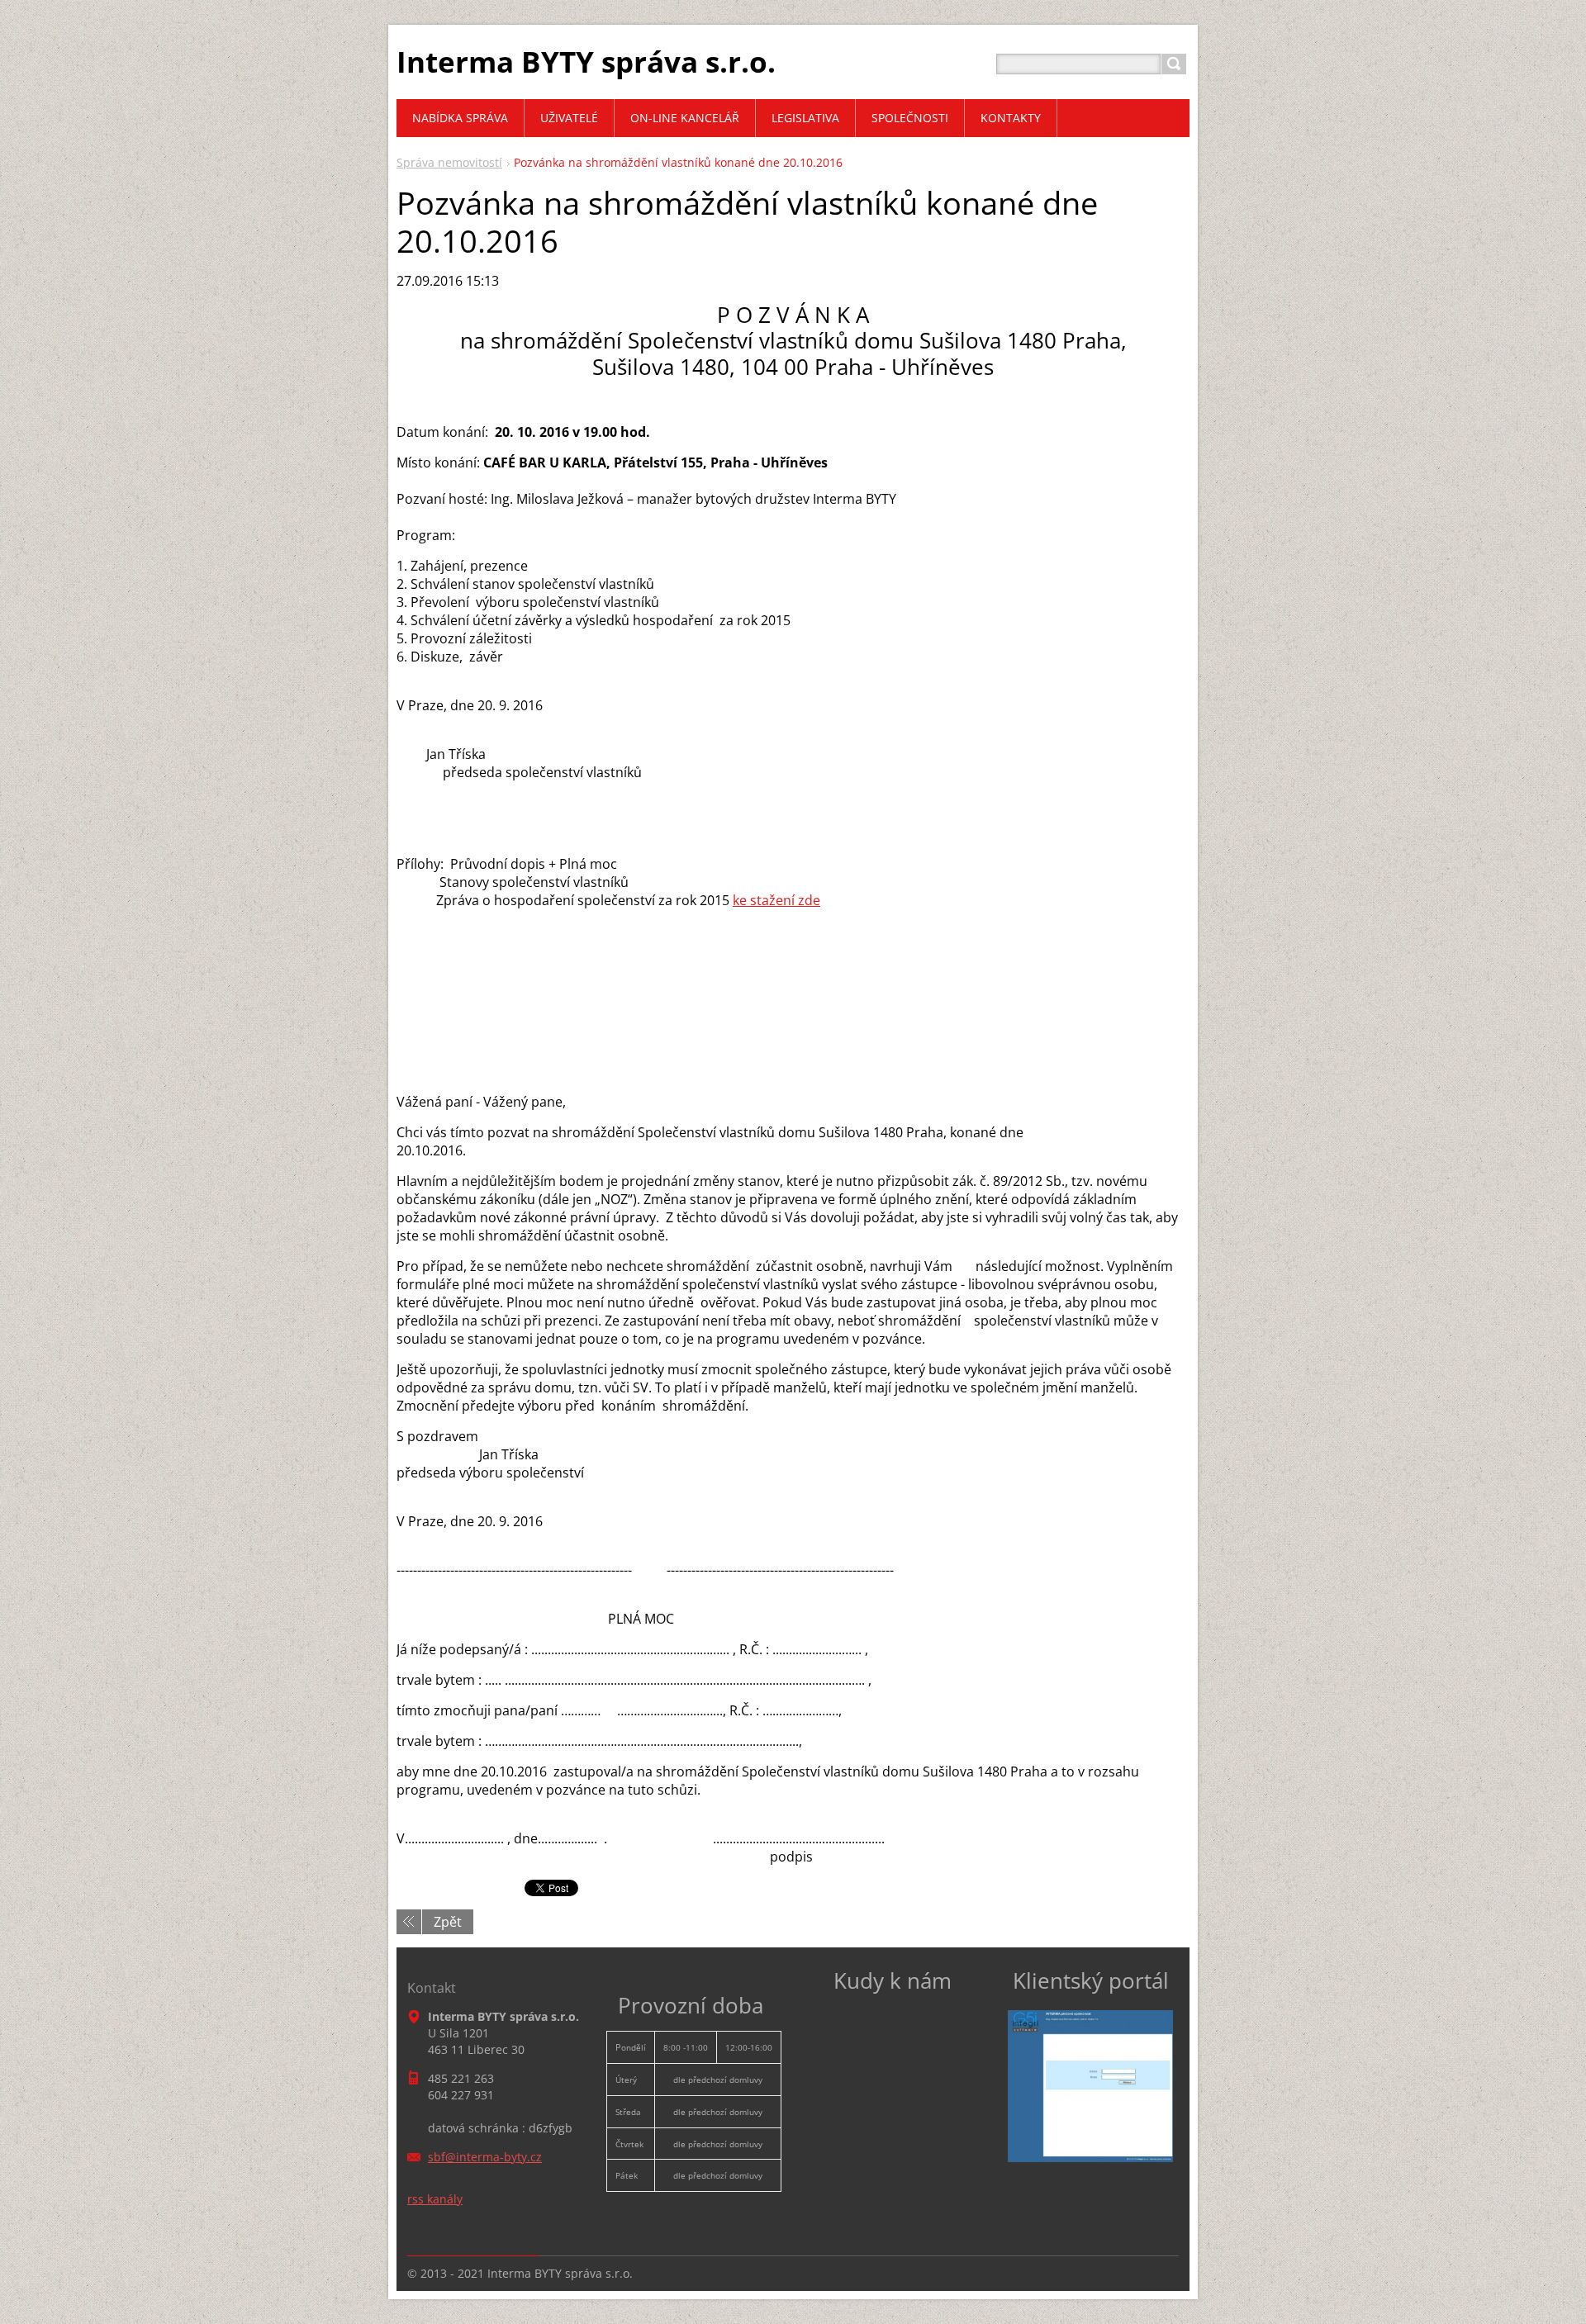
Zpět (448, 1922)
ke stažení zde (776, 900)
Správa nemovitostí (449, 162)
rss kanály (435, 2199)
